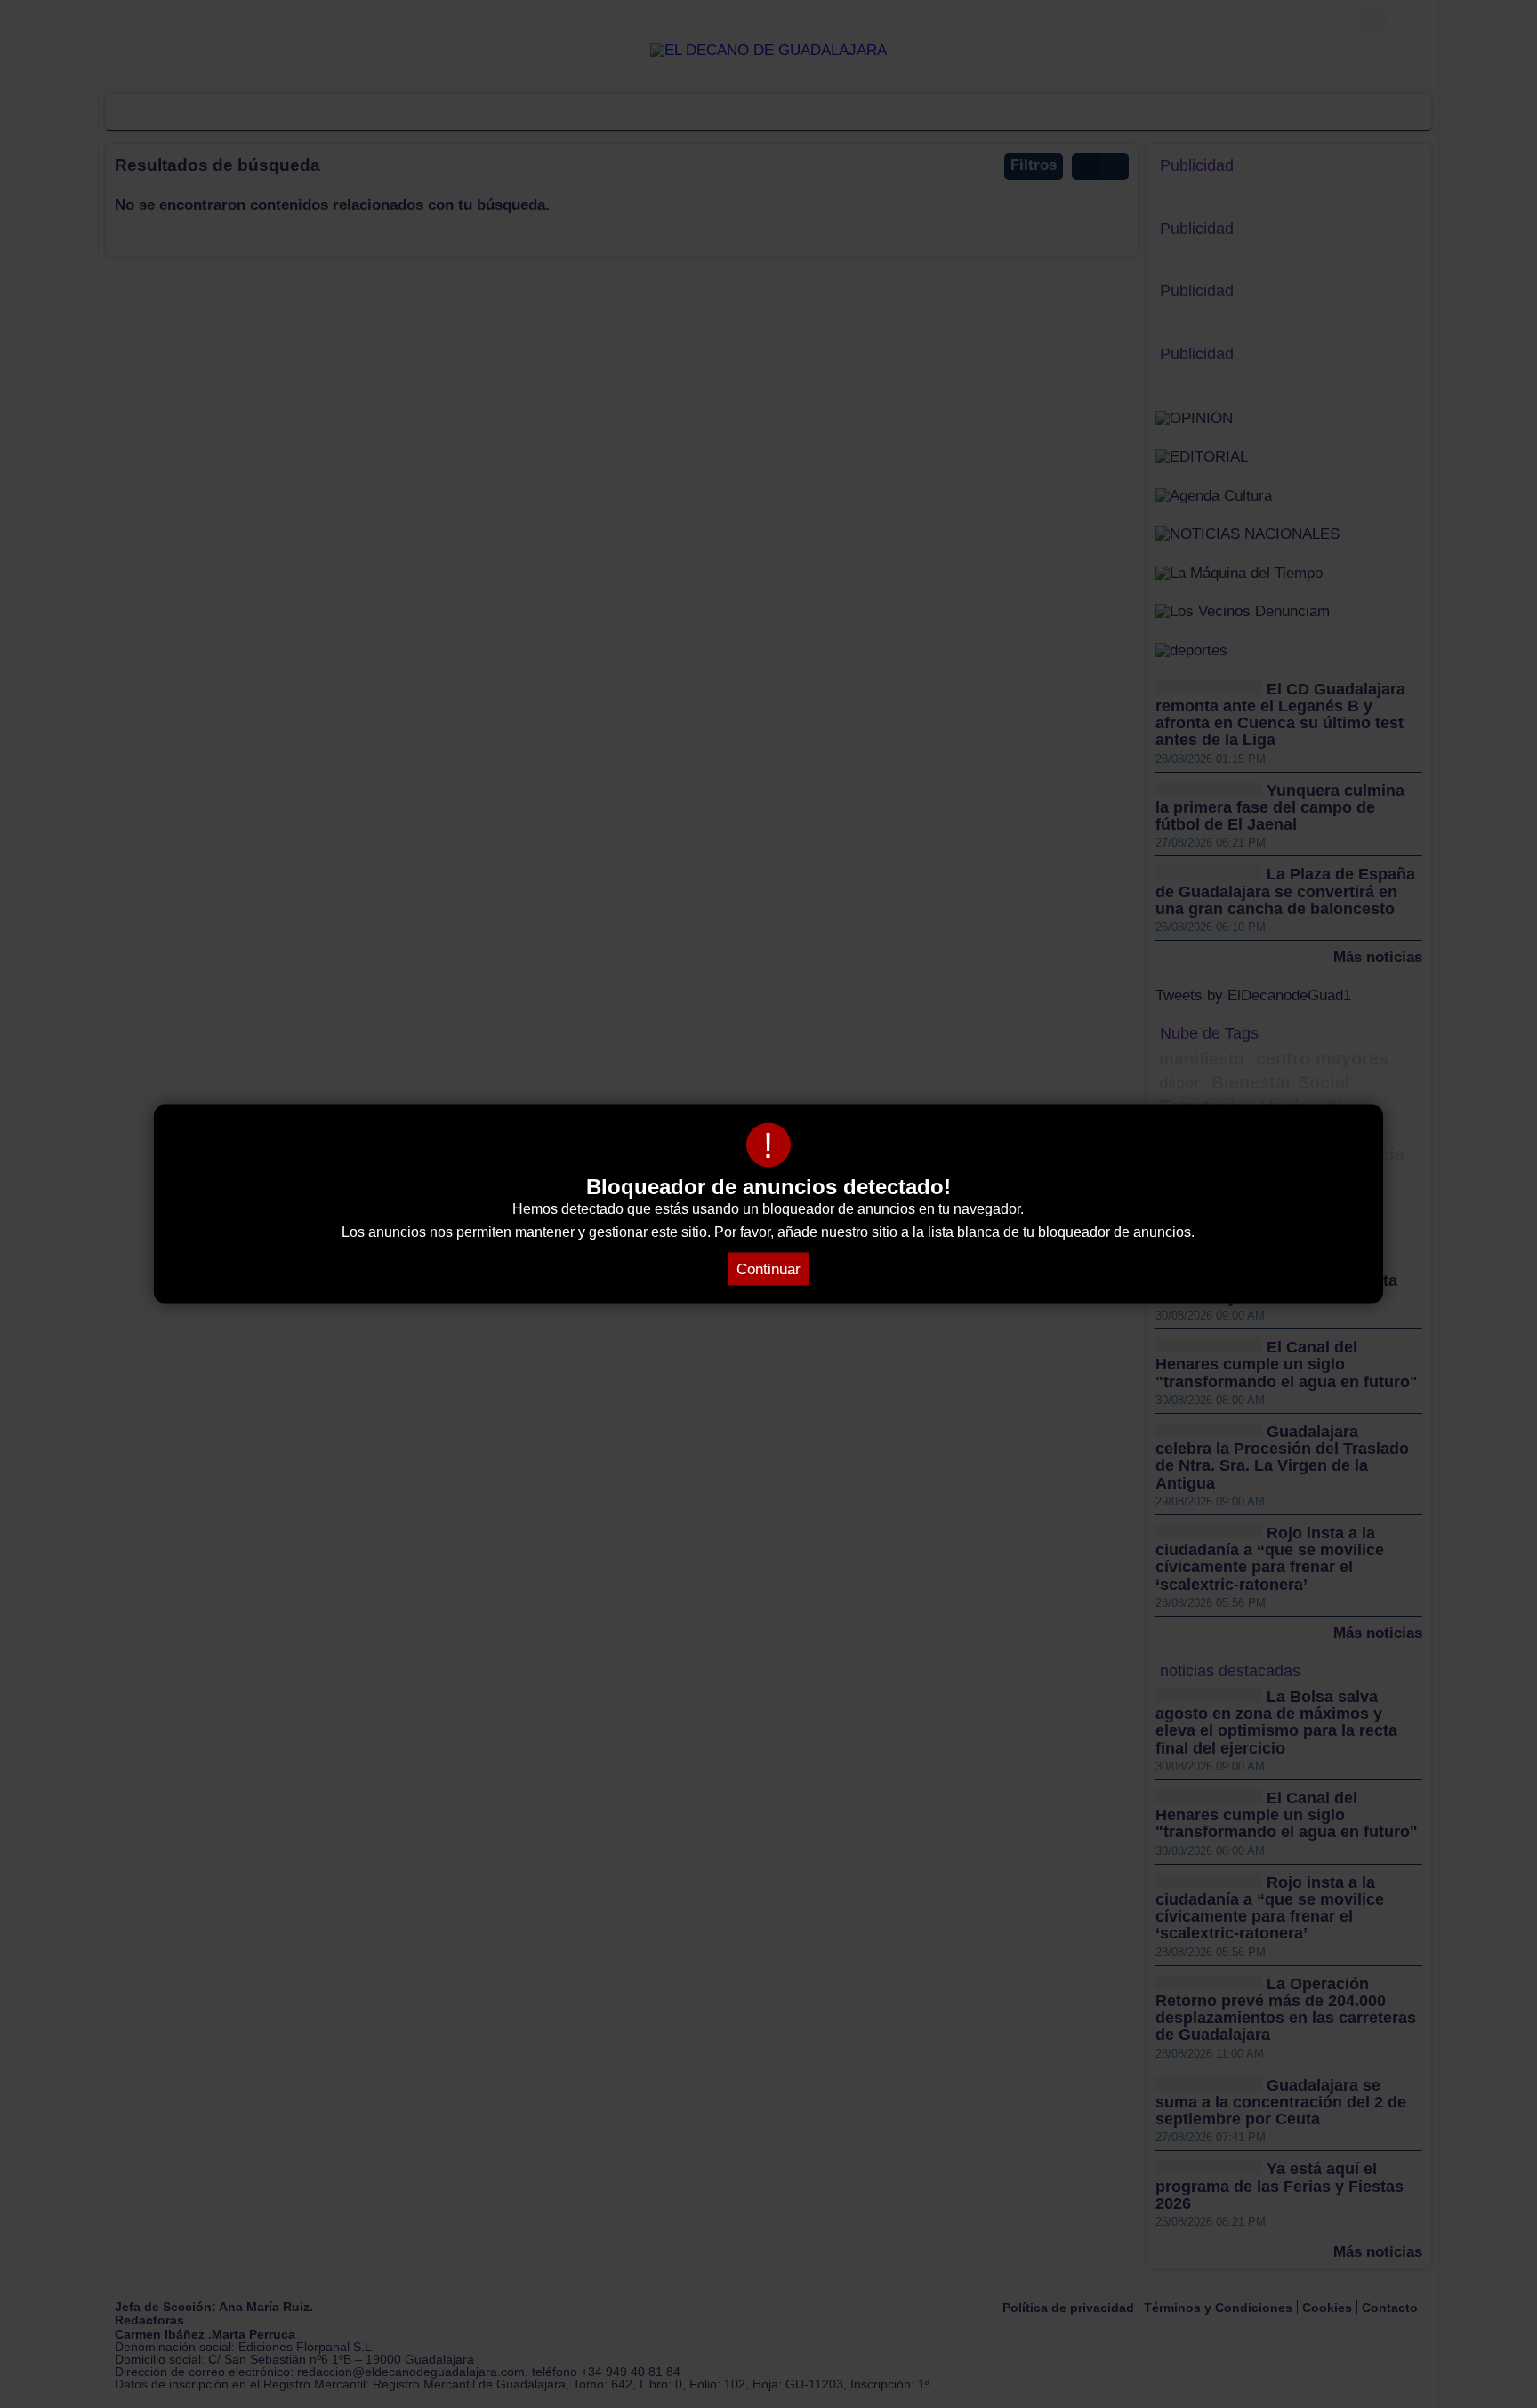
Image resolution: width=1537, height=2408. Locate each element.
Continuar (768, 1269)
